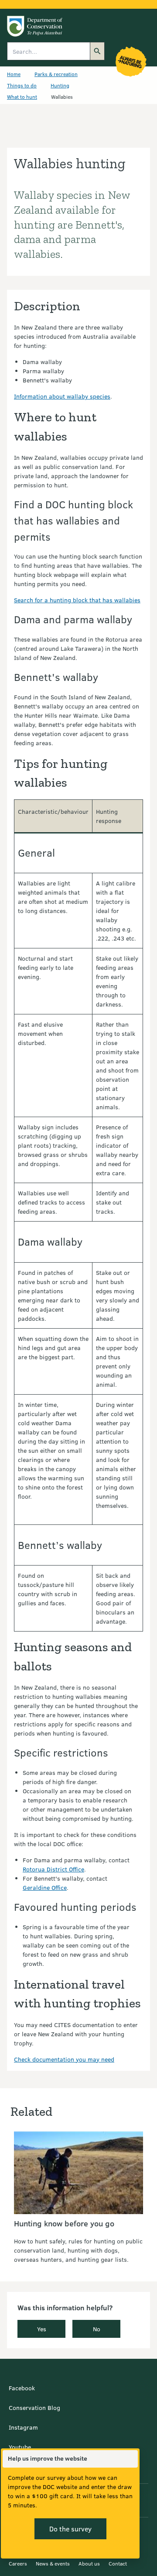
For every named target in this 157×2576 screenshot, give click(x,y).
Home (14, 74)
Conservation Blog (34, 2408)
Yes (42, 2329)
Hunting (60, 85)
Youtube (20, 2447)
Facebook (22, 2388)
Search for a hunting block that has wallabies (77, 600)
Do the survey (70, 2529)
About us (89, 2563)
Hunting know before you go (64, 2223)
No (97, 2329)
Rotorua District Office (53, 1869)
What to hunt (22, 97)
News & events (53, 2563)
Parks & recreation (56, 74)
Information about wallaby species (62, 396)
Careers (18, 2563)
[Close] (131, 2459)
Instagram (23, 2427)
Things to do (22, 85)
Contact (118, 2563)
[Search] (97, 51)
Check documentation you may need (64, 2059)
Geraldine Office (45, 1887)
